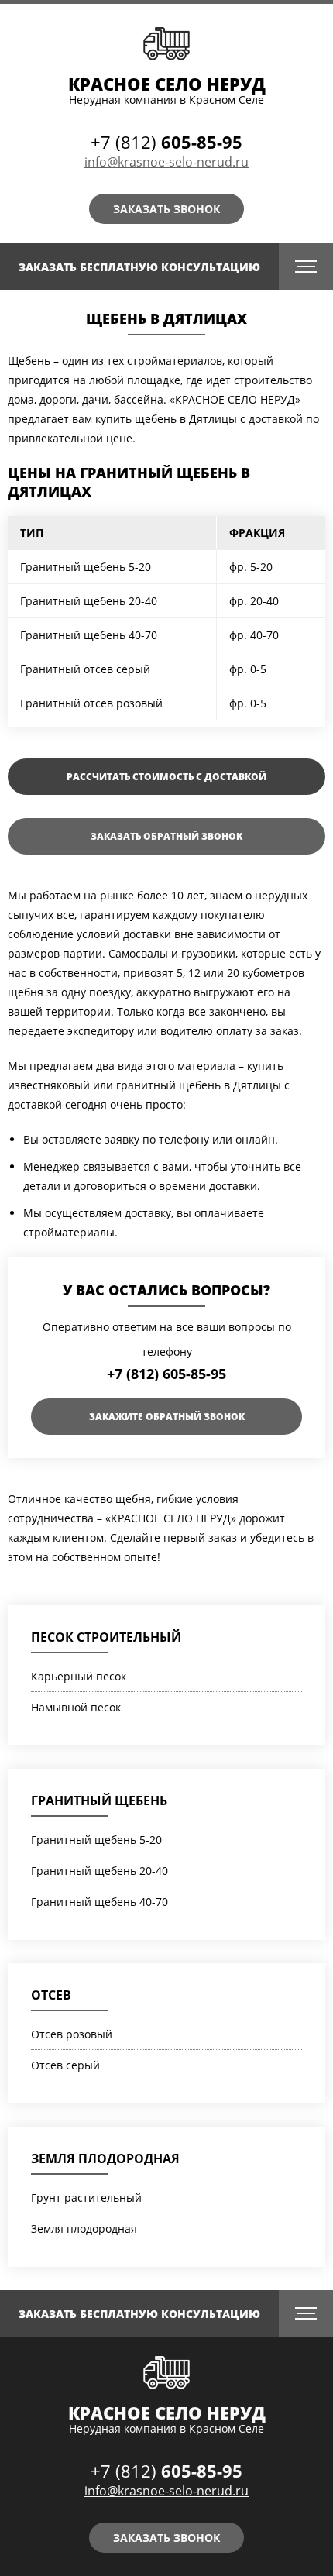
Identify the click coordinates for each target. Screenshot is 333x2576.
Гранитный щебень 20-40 (100, 1871)
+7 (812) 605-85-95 (166, 1374)
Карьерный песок (79, 1676)
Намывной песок (76, 1707)
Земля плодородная (105, 2158)
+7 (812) (166, 142)
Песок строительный (106, 1637)
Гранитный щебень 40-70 (100, 1902)
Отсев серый (65, 2065)
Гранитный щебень (99, 1800)
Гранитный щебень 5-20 (96, 1840)
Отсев (51, 1995)
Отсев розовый (72, 2034)
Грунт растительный (86, 2198)
